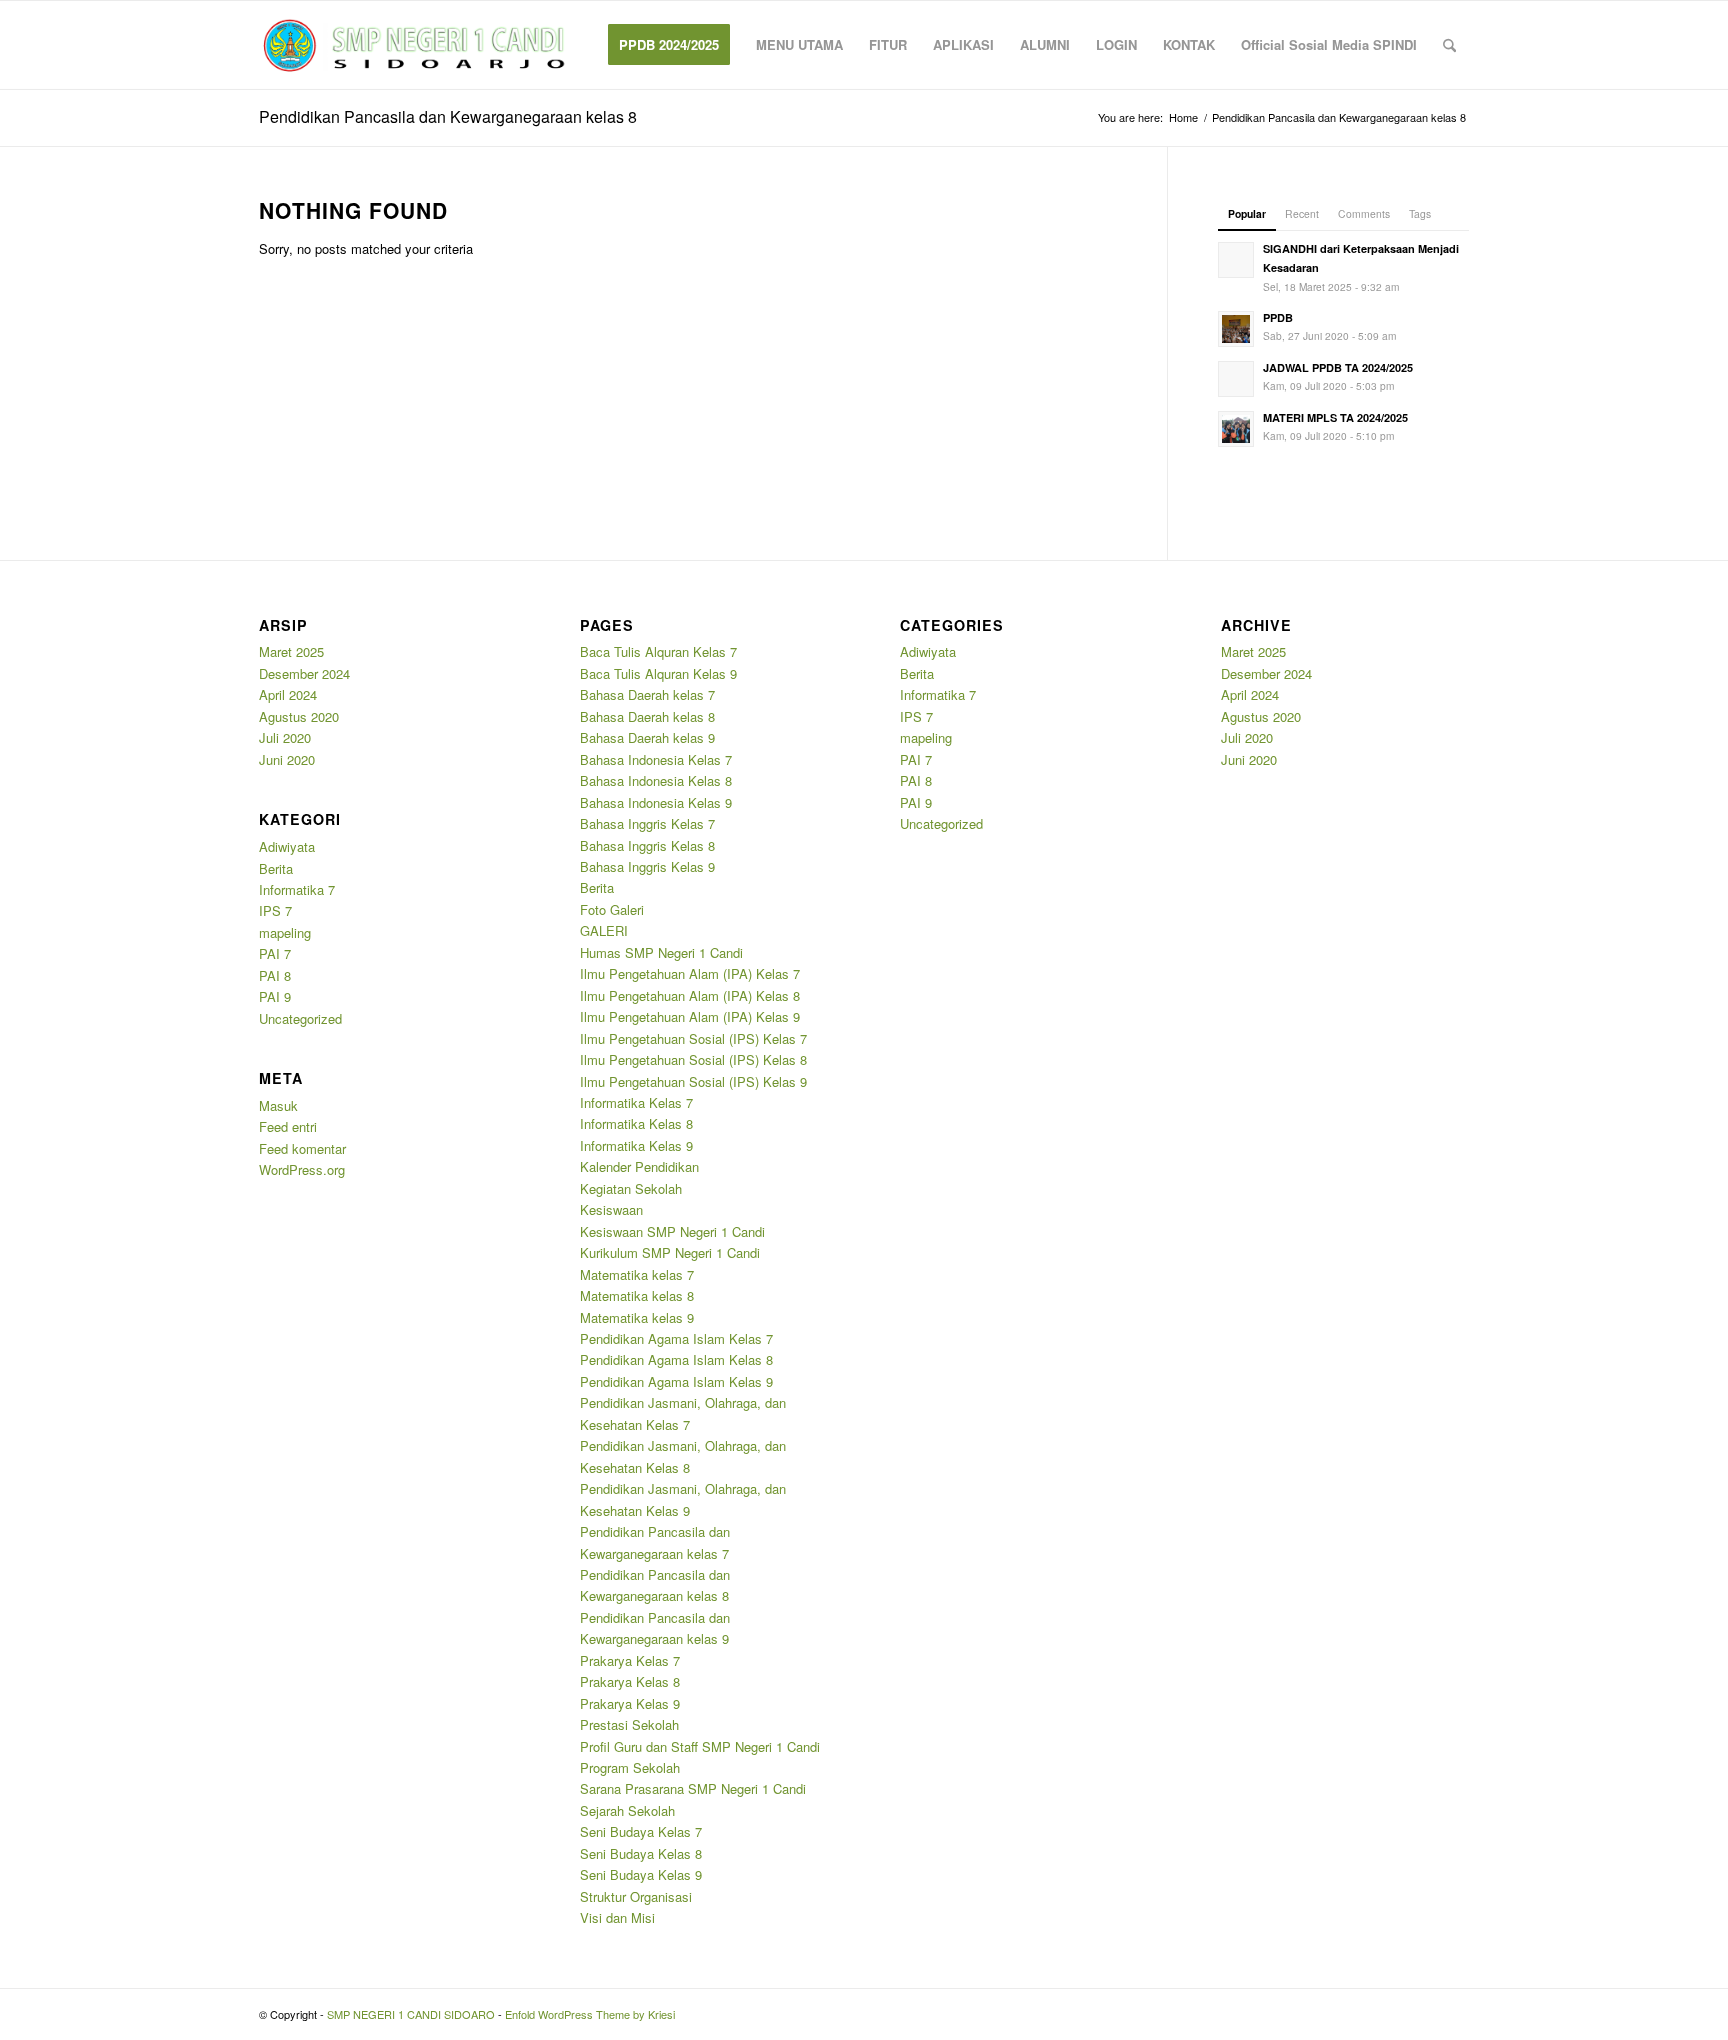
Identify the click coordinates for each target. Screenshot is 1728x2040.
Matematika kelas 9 (637, 1317)
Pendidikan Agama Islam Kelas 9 (676, 1381)
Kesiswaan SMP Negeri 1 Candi (672, 1231)
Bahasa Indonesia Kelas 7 (656, 759)
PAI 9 (275, 996)
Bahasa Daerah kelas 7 (647, 694)
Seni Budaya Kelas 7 (641, 1831)
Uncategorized (300, 1018)
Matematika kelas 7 (637, 1274)
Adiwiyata (287, 846)
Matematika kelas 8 (637, 1295)
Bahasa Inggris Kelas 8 (647, 845)
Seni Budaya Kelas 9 (641, 1874)
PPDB (1278, 317)
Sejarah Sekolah (627, 1810)
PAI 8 (275, 975)
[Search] (1449, 45)
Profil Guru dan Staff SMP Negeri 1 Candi (700, 1746)
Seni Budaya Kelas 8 (641, 1853)
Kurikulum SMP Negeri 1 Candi (670, 1252)
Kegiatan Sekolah (631, 1188)
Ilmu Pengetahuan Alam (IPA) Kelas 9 (690, 1016)
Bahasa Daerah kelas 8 (647, 716)
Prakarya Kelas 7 (630, 1660)
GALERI (604, 930)
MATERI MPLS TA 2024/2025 (1335, 417)
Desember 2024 (304, 673)
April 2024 (288, 694)
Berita (276, 868)
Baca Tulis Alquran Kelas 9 (658, 673)
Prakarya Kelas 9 (630, 1703)
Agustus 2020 (299, 716)
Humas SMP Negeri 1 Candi (661, 952)
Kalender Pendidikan (639, 1166)
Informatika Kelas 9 (636, 1145)
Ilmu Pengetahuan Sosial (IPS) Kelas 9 (693, 1081)
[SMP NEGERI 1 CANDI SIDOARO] (412, 45)
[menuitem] (669, 45)
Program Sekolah (630, 1767)
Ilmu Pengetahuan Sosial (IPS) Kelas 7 (693, 1038)
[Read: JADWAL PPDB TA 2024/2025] (1236, 379)
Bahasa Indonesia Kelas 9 (656, 802)
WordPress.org (302, 1169)
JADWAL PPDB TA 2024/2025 (1338, 367)
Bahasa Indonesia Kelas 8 (656, 780)
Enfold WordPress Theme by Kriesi (590, 2014)
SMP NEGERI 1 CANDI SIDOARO (411, 2014)
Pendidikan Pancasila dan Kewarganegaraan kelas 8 (448, 116)
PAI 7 (275, 953)
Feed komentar (302, 1148)
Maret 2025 (291, 651)
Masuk (278, 1105)
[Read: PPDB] (1236, 329)
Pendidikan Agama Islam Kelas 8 (676, 1359)
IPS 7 (275, 910)
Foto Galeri (612, 909)
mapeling (285, 932)
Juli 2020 (285, 737)
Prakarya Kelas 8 (630, 1681)
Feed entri (288, 1126)
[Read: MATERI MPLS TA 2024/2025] (1236, 429)
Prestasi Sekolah (629, 1724)
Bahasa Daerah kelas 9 (647, 737)
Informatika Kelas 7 (636, 1102)
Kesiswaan (611, 1209)
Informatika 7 (297, 889)
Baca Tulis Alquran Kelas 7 (658, 651)
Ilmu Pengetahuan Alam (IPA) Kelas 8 (690, 995)
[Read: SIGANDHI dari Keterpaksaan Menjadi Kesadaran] (1236, 260)
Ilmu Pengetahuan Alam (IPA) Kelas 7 (690, 973)
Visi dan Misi (617, 1917)
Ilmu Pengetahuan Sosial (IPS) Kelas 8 (693, 1059)
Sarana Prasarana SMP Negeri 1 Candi (693, 1788)
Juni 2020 (287, 759)
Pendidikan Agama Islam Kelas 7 (676, 1338)
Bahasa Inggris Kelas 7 (647, 823)
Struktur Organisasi (636, 1896)
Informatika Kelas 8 (636, 1123)
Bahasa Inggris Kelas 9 (647, 866)
